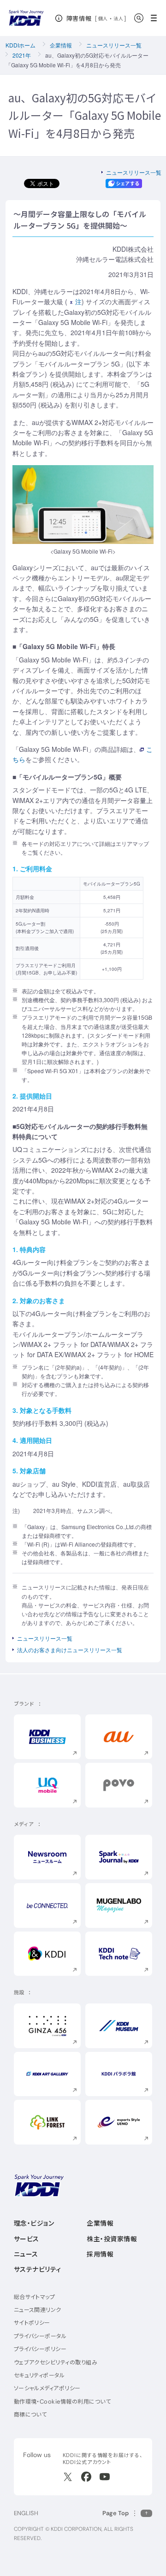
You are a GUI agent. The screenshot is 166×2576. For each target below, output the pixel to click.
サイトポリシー (32, 2323)
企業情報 (61, 45)
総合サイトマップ (35, 2297)
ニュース (26, 2254)
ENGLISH (26, 2513)
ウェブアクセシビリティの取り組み (56, 2362)
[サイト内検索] (139, 18)
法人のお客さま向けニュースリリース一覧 (70, 1650)
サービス (27, 2239)
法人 (119, 18)
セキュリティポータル (39, 2375)
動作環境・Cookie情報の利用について (62, 2402)
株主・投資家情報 (112, 2239)
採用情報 (100, 2254)
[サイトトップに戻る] (26, 18)
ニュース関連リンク (38, 2310)
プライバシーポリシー (40, 2349)
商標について (30, 2414)
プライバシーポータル (40, 2336)
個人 (103, 18)
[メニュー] (157, 18)
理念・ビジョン (34, 2223)
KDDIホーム (21, 45)
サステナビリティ (38, 2269)
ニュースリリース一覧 (114, 45)
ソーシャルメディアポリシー (47, 2388)
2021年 (22, 55)
